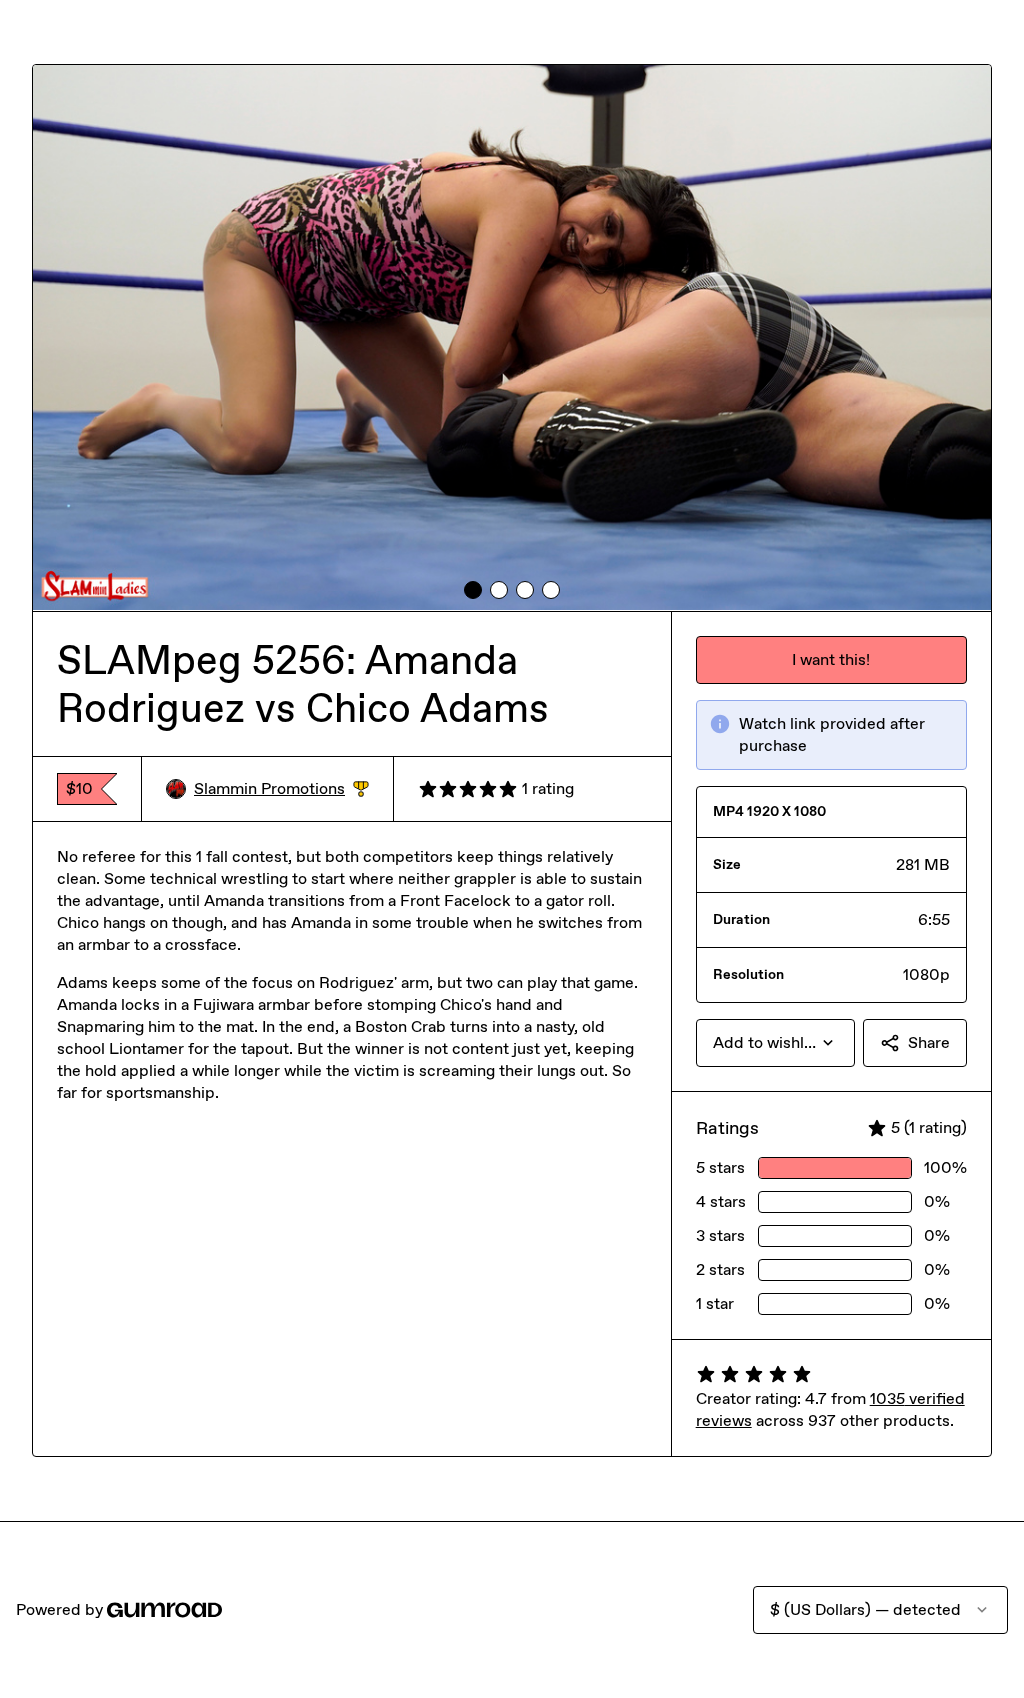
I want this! (831, 659)
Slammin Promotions (281, 789)
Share (929, 1042)
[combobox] (775, 1043)
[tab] (473, 590)
